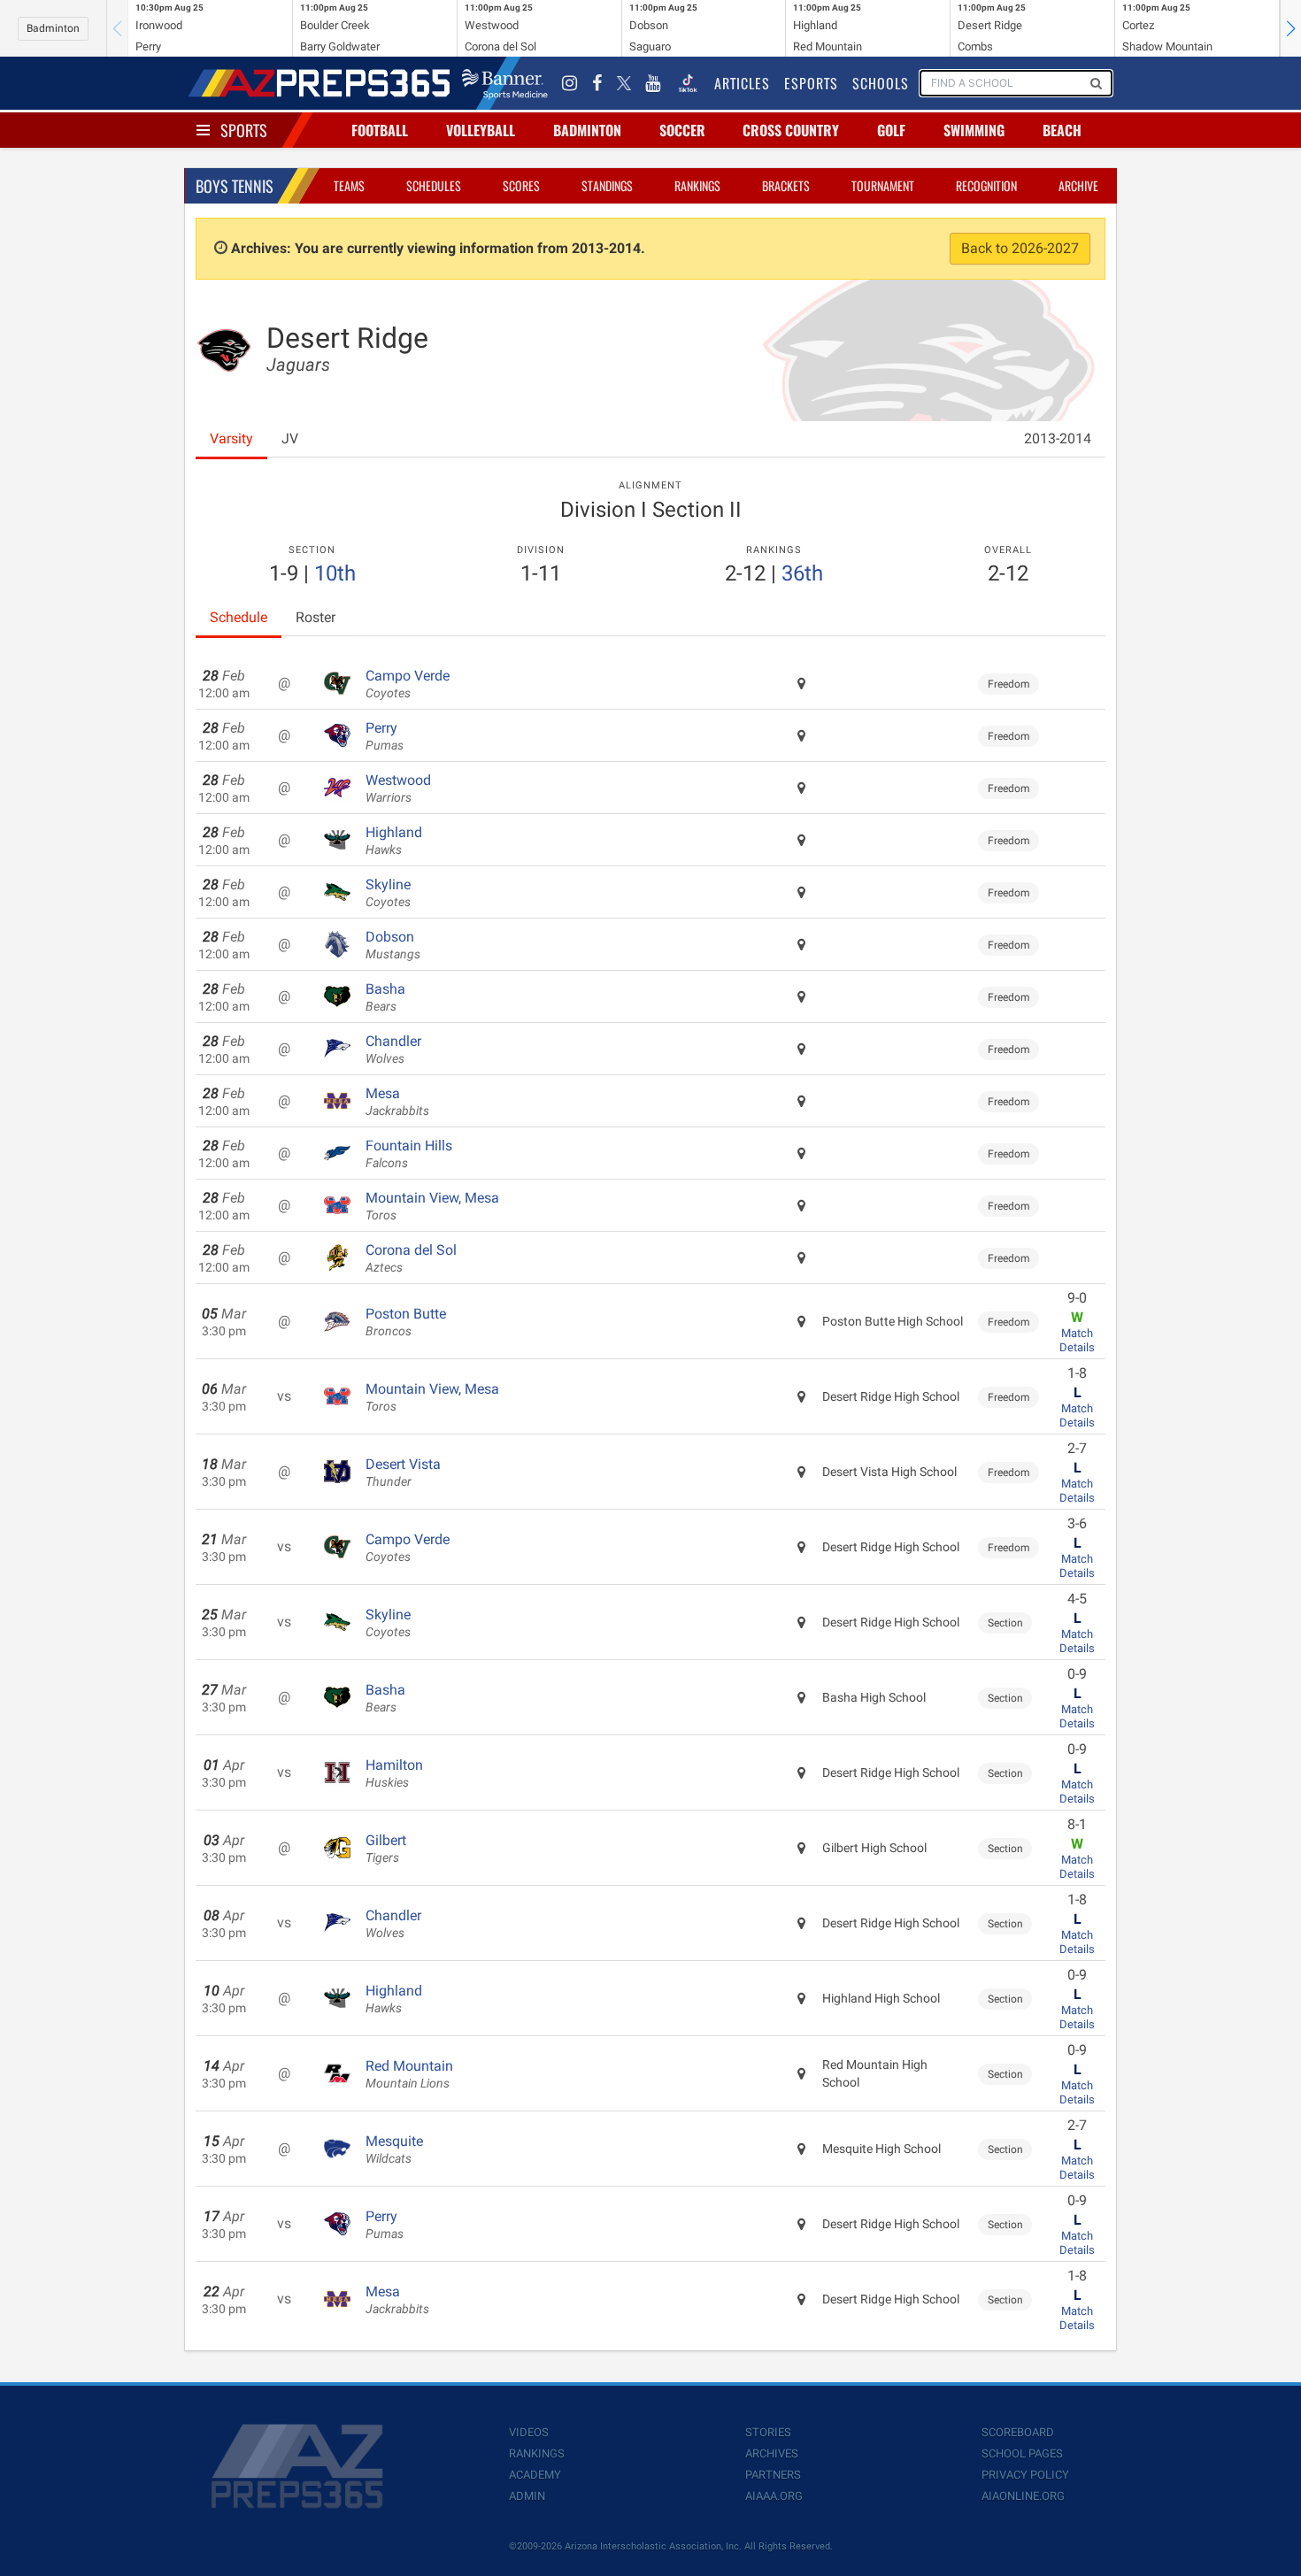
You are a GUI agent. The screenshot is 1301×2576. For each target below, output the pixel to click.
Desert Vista (403, 1473)
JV (290, 438)
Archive (1078, 185)
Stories (768, 2432)
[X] (624, 83)
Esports (811, 83)
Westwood (398, 788)
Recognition (986, 185)
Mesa (397, 1102)
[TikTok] (688, 83)
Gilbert (386, 1849)
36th (802, 573)
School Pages (1022, 2453)
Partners (773, 2475)
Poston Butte (406, 1322)
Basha (385, 997)
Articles (742, 83)
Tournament (883, 185)
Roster (316, 617)
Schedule (239, 617)
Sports (244, 130)
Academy (535, 2475)
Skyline (388, 893)
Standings (607, 185)
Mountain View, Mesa (432, 1206)
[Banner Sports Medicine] (505, 83)
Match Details (1077, 1340)
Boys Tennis (235, 186)
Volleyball (481, 130)
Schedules (434, 185)
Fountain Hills (409, 1154)
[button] (1290, 28)
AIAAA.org (774, 2496)
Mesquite (394, 2149)
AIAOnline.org (1023, 2496)
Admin (527, 2496)
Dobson (393, 945)
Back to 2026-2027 (1020, 248)
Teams (349, 185)
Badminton (53, 28)
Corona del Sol (411, 1258)
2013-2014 (1058, 438)
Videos (529, 2432)
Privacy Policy (1025, 2475)
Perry (385, 736)
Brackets (786, 185)
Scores (521, 185)
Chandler (393, 1050)
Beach (1062, 130)
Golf (891, 130)
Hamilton (394, 1773)
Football (380, 130)
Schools (881, 83)
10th (335, 573)
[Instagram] (570, 83)
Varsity (231, 438)
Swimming (974, 130)
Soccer (682, 130)
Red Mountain (409, 2074)
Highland (394, 841)
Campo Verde (408, 684)
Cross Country (791, 130)
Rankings (697, 185)
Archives (772, 2453)
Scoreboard (1018, 2432)
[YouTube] (653, 83)
